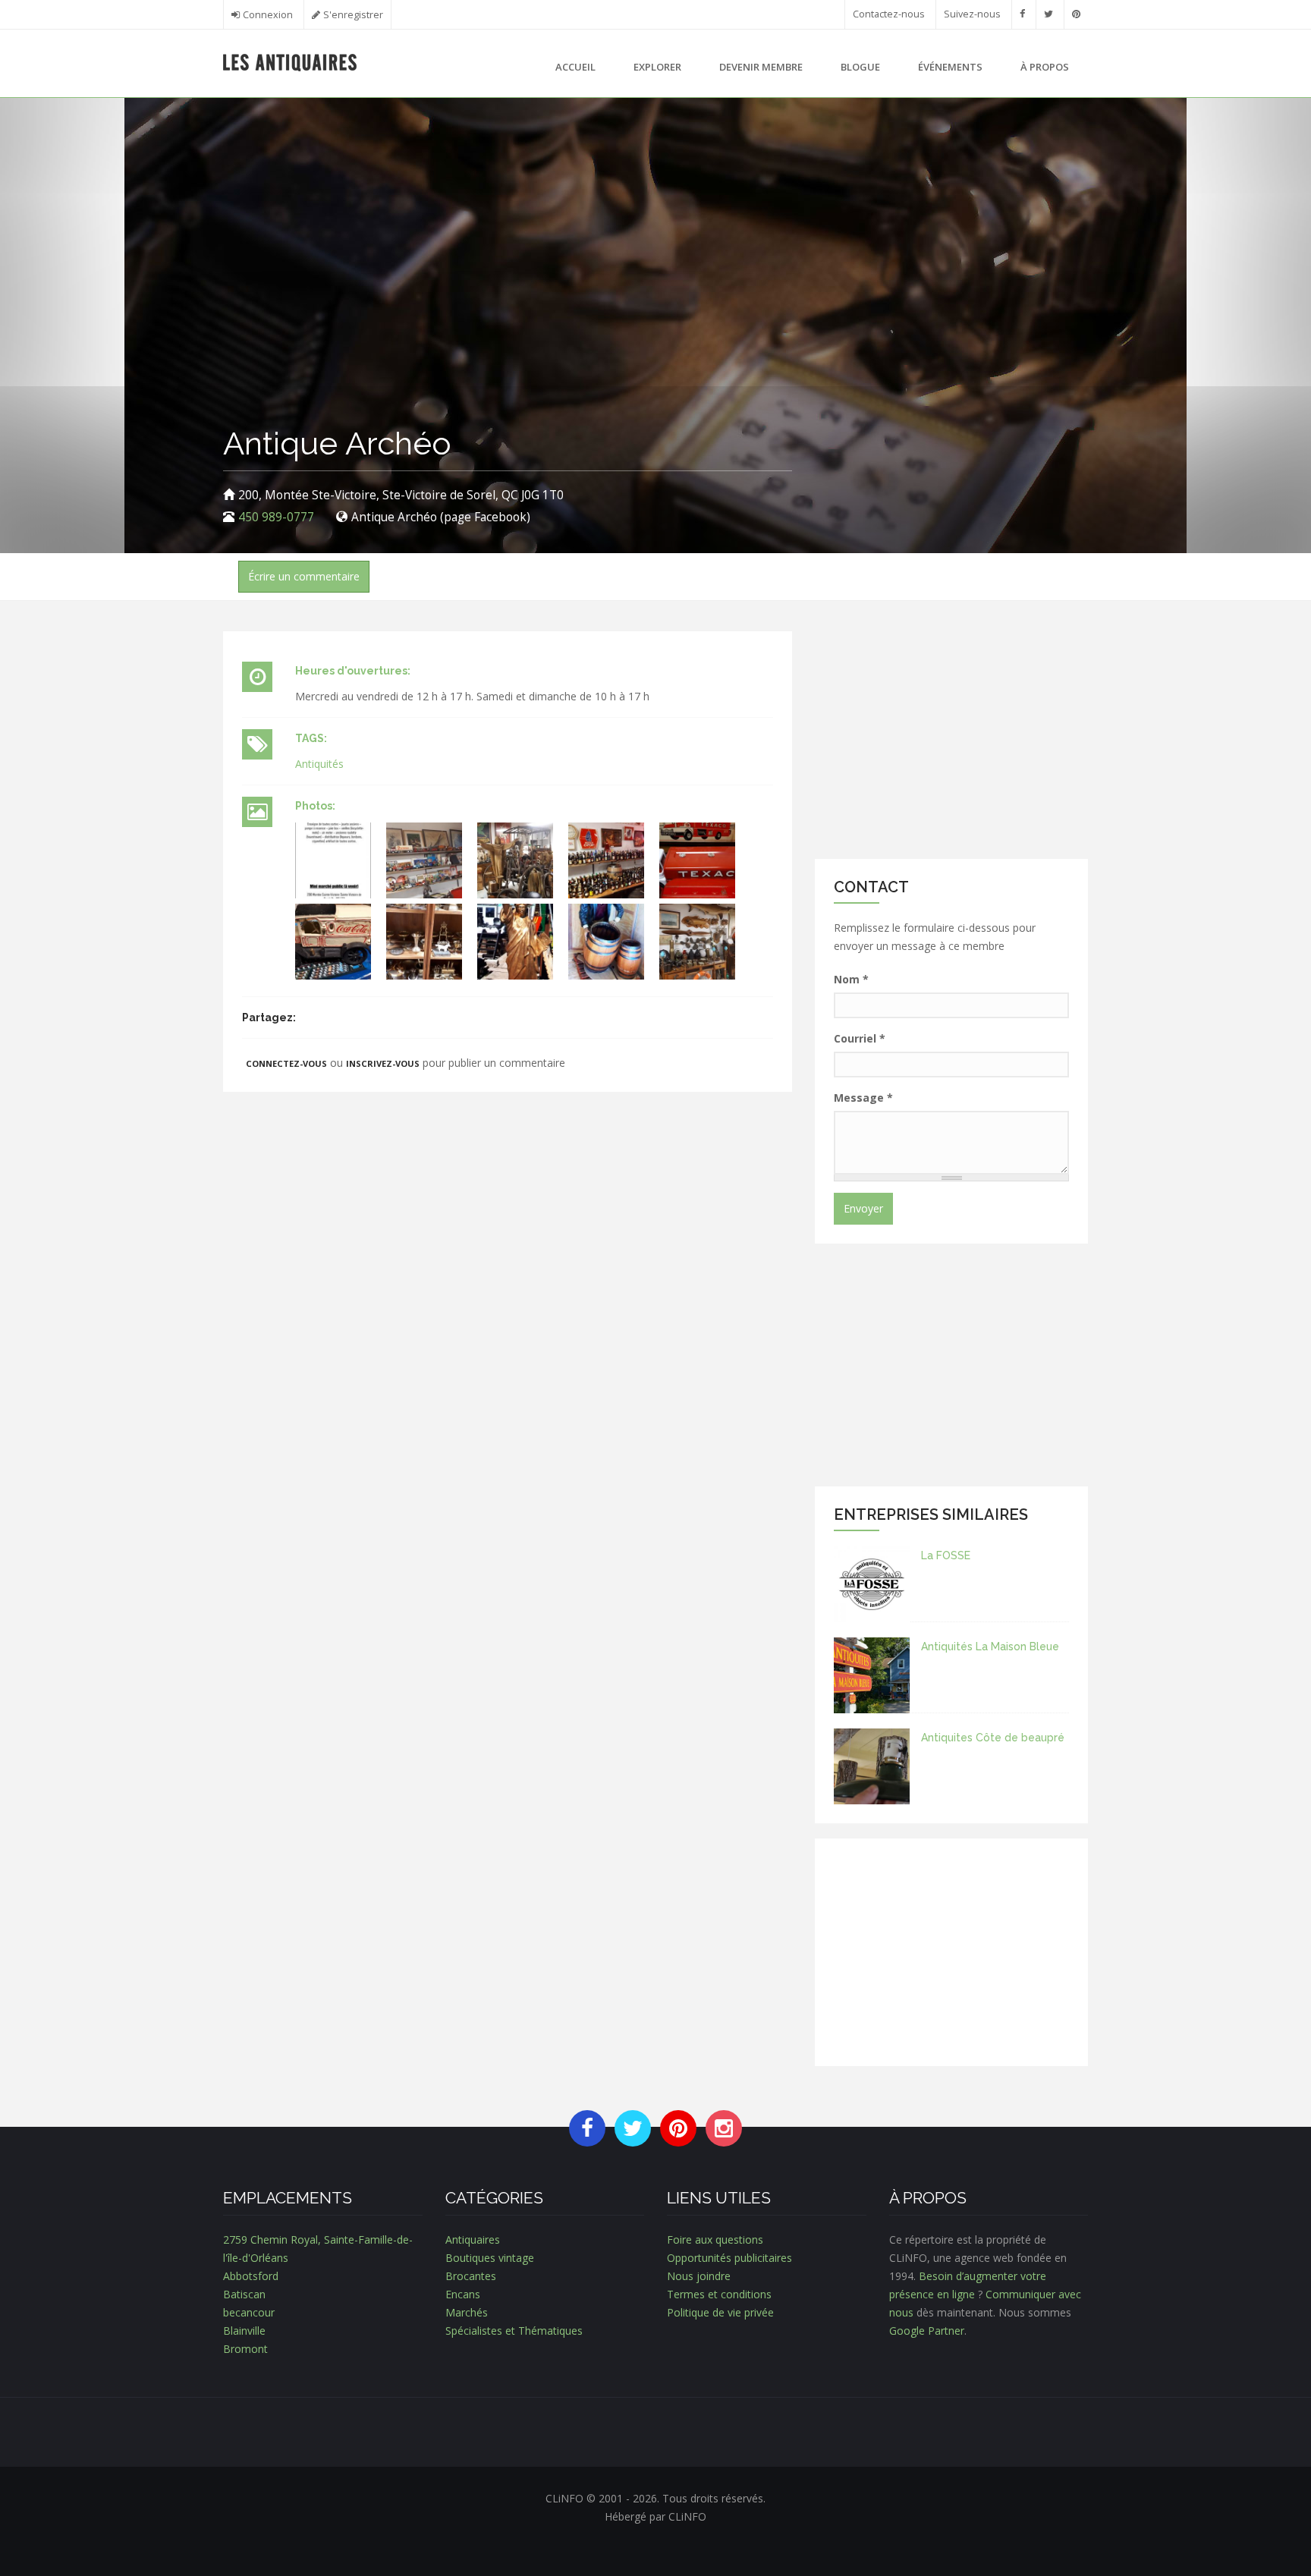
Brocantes (471, 2276)
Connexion (268, 15)
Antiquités (319, 764)
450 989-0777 (276, 517)
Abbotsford (251, 2276)
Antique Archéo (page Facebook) (441, 517)
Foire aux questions (715, 2239)
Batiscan (244, 2294)
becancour (249, 2312)
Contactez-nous (889, 14)
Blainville (244, 2331)
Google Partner (927, 2331)
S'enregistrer (353, 15)
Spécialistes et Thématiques (514, 2331)
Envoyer (863, 1208)
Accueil (575, 67)
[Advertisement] (951, 738)
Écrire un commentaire (304, 576)
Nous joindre (699, 2276)
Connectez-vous (286, 1063)
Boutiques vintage (490, 2258)
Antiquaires (473, 2239)
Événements (950, 67)
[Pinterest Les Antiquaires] (1076, 14)
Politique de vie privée (720, 2312)
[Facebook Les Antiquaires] (1022, 14)
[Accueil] (290, 61)
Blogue (860, 67)
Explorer (657, 67)
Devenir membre (761, 67)
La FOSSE (946, 1555)
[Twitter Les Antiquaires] (1048, 14)
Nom (851, 979)
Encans (463, 2294)
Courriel (860, 1038)
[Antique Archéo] (333, 860)
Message (863, 1098)
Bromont (245, 2349)
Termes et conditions (719, 2294)
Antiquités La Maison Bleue (990, 1647)
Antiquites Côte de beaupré (993, 1738)
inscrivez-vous (383, 1063)
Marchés (467, 2312)
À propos (1045, 67)
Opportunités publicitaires (729, 2258)
